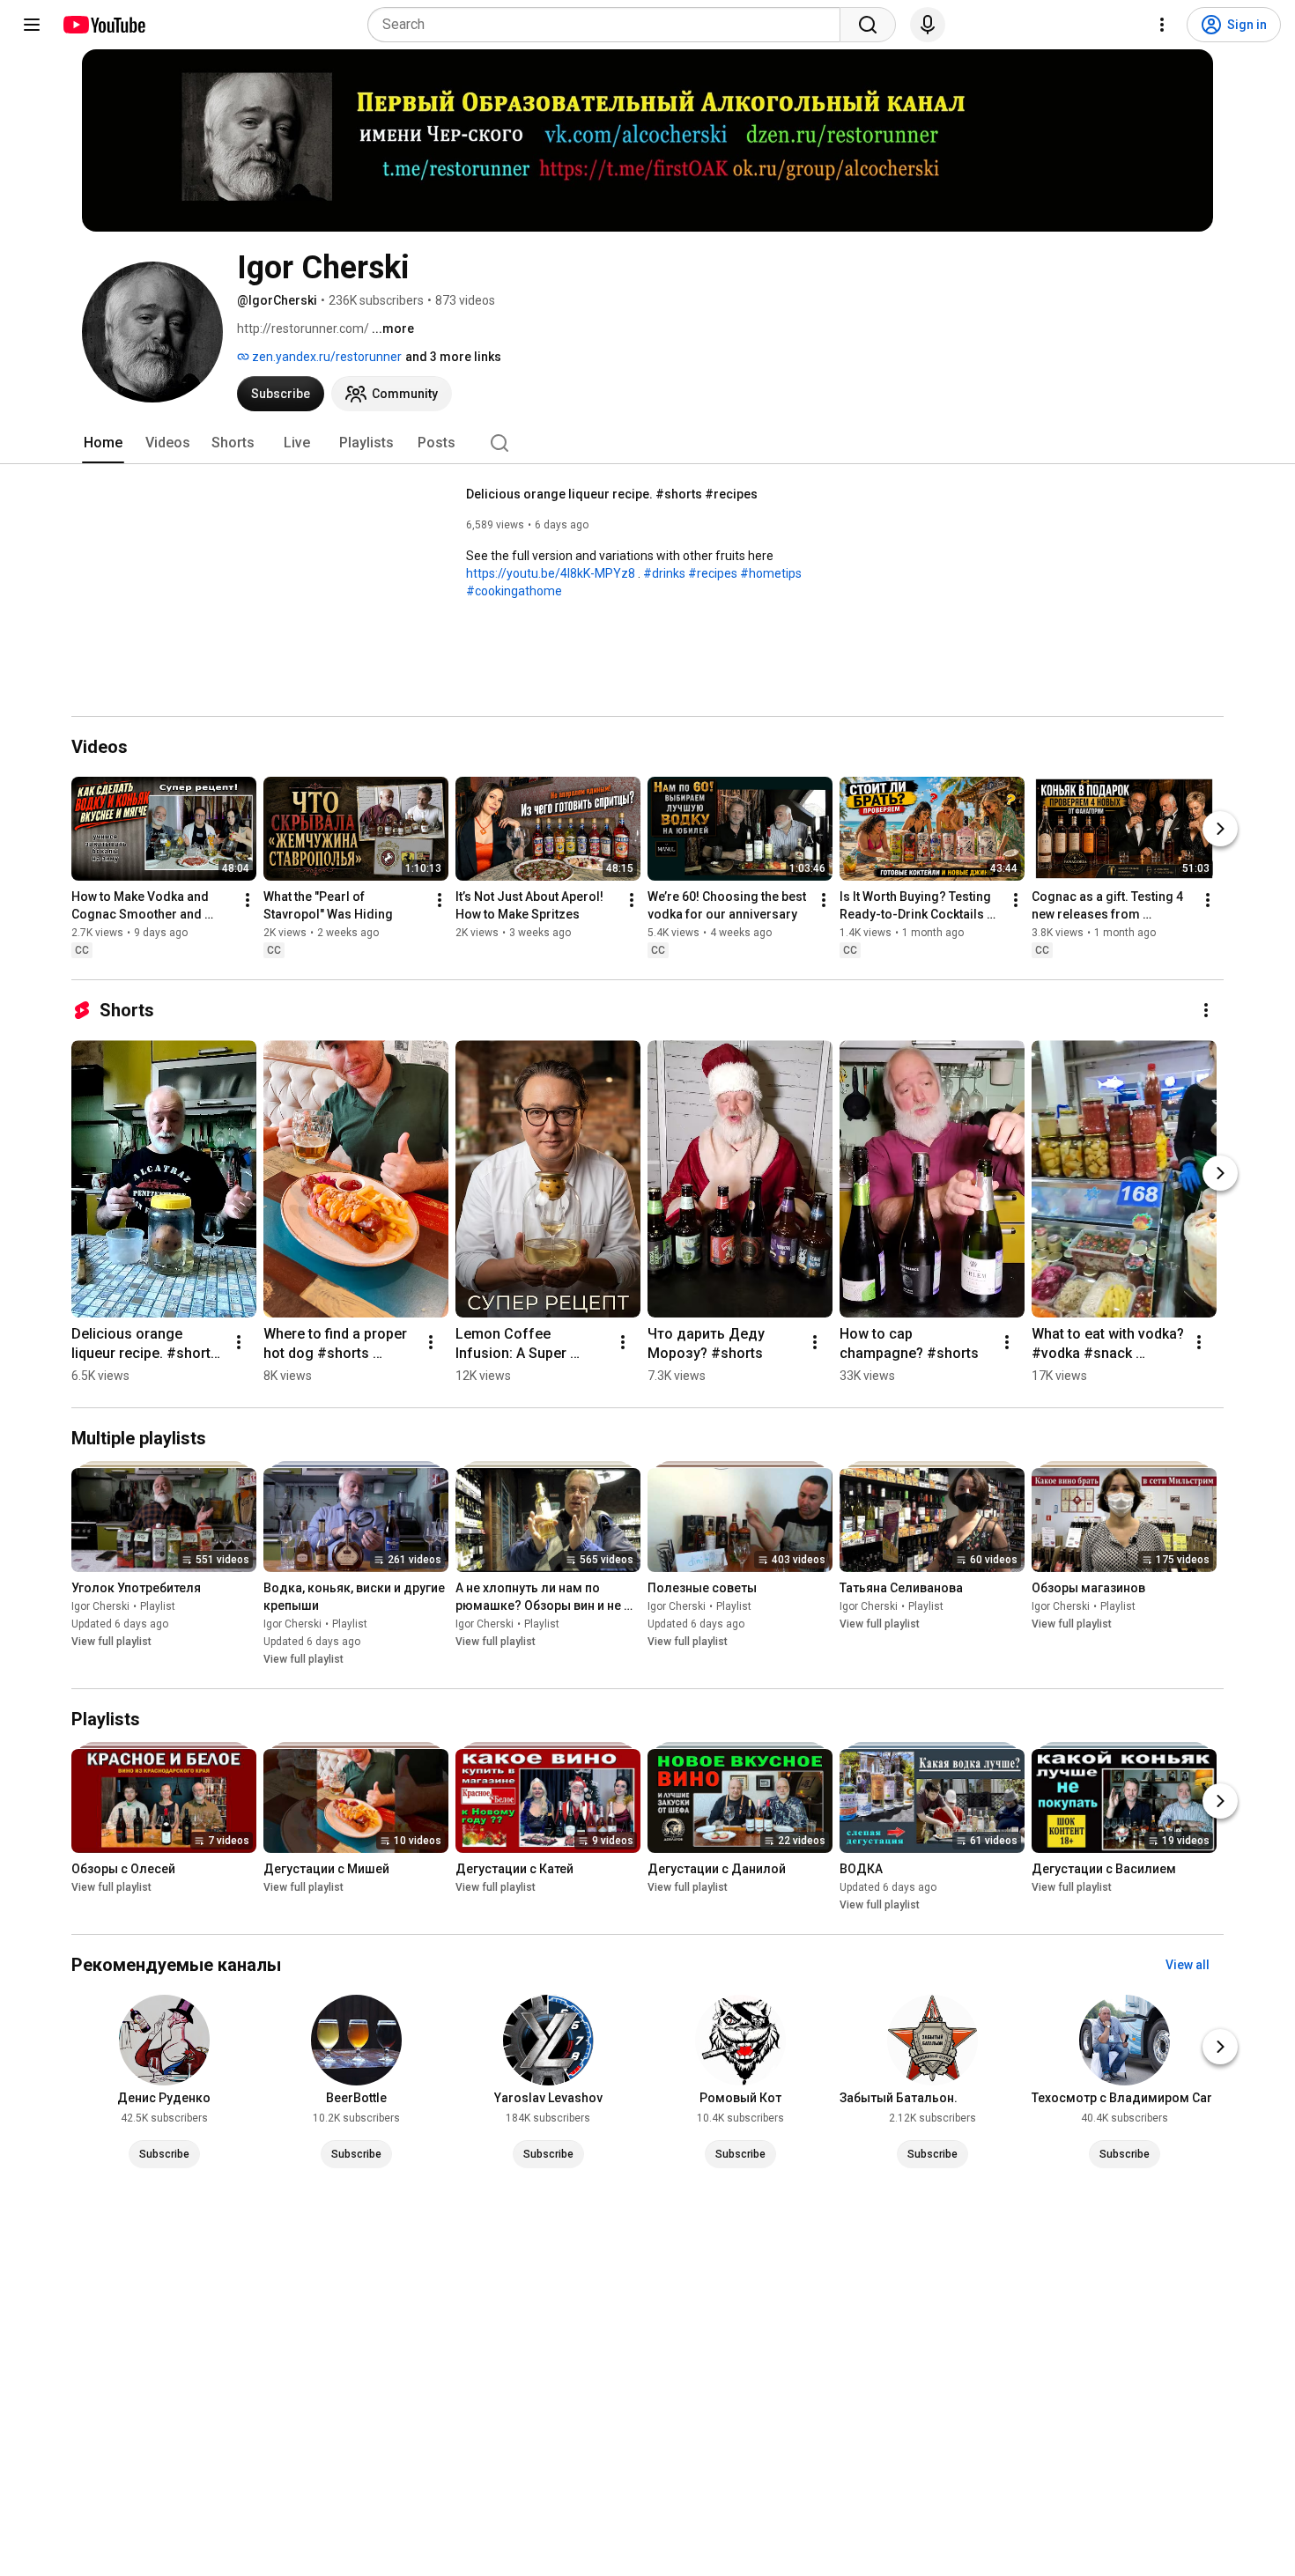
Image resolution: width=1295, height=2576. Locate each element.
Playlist (158, 1606)
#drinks (664, 573)
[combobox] (609, 25)
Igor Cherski (100, 1606)
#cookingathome (514, 591)
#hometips (771, 573)
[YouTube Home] (104, 25)
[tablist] (647, 443)
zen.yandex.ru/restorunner (326, 357)
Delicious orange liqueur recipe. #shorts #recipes (612, 494)
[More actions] (248, 900)
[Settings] (1162, 25)
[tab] (103, 443)
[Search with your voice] (928, 25)
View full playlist (111, 1642)
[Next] (1220, 829)
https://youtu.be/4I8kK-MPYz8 (551, 573)
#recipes (713, 573)
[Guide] (32, 25)
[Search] (868, 25)
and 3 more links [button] (453, 357)
